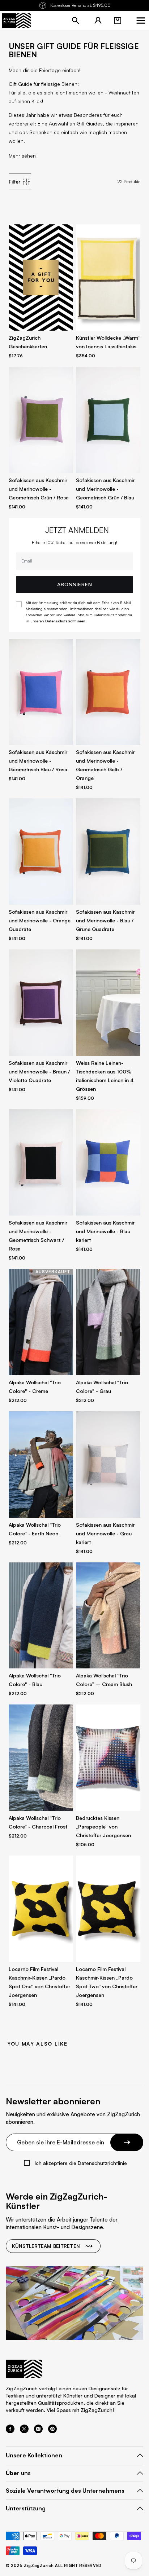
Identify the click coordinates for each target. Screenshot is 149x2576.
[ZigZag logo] (16, 21)
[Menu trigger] (141, 21)
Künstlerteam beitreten (46, 2246)
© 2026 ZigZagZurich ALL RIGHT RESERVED (54, 2566)
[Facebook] (10, 2431)
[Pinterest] (52, 2431)
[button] (118, 21)
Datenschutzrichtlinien (65, 621)
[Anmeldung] (98, 21)
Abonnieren (75, 584)
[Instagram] (38, 2431)
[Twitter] (24, 2431)
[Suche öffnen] (76, 21)
